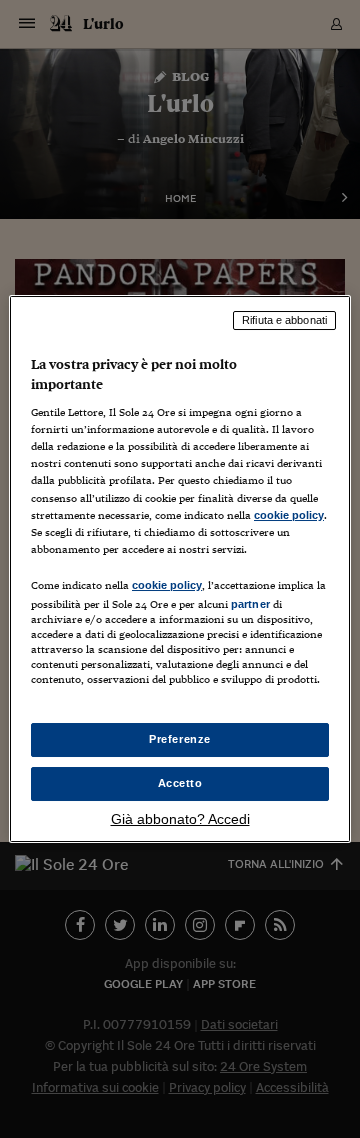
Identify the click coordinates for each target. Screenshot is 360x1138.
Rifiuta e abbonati (284, 320)
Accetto (180, 783)
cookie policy (289, 515)
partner (250, 604)
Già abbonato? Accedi (180, 819)
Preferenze (180, 739)
